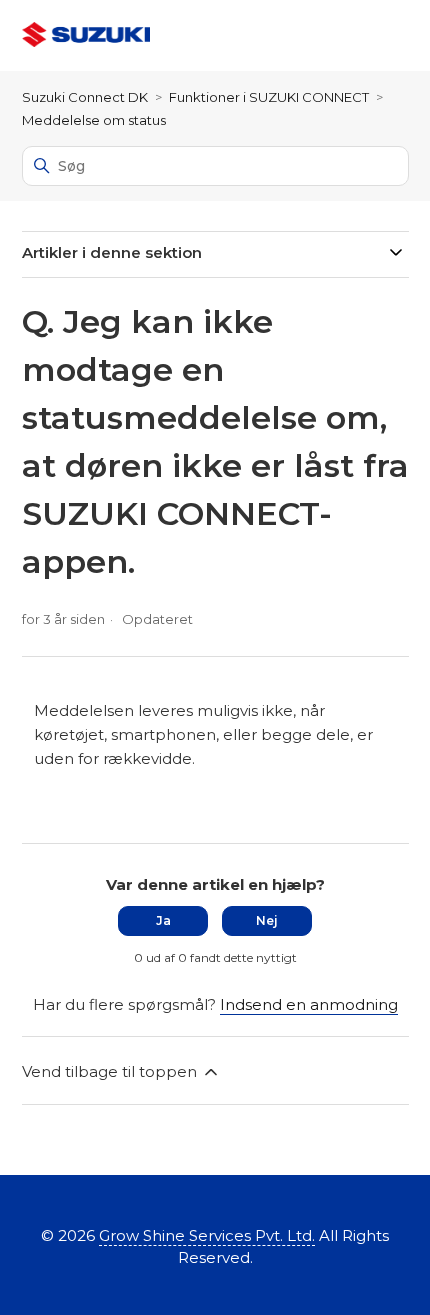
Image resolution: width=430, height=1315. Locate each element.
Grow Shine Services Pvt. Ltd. (207, 1235)
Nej (267, 920)
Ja (163, 920)
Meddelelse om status (94, 120)
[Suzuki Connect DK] (86, 35)
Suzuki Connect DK (85, 97)
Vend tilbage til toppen (111, 1071)
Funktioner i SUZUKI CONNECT (269, 97)
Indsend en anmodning (309, 1004)
